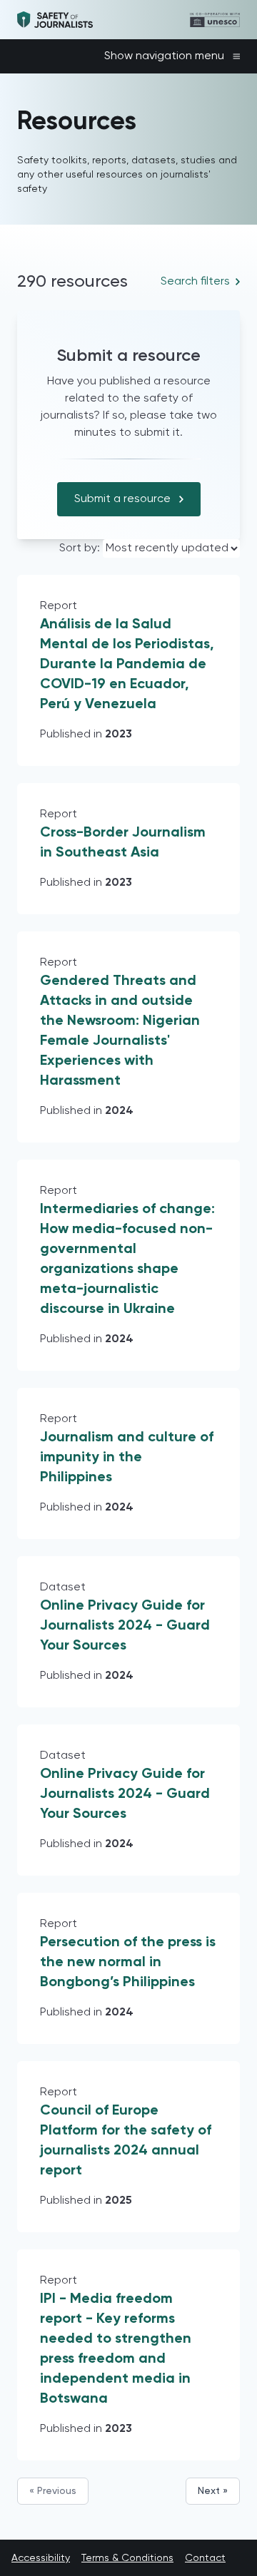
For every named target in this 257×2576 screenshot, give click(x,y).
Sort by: (81, 548)
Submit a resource (122, 499)
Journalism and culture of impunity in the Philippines (127, 1458)
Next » (213, 2491)
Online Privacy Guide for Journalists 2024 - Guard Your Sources (125, 1626)
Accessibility (41, 2558)
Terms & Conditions (127, 2558)
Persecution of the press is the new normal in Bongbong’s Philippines (128, 1963)
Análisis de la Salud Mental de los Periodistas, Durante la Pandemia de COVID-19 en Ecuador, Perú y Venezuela (127, 665)
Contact (205, 2558)
